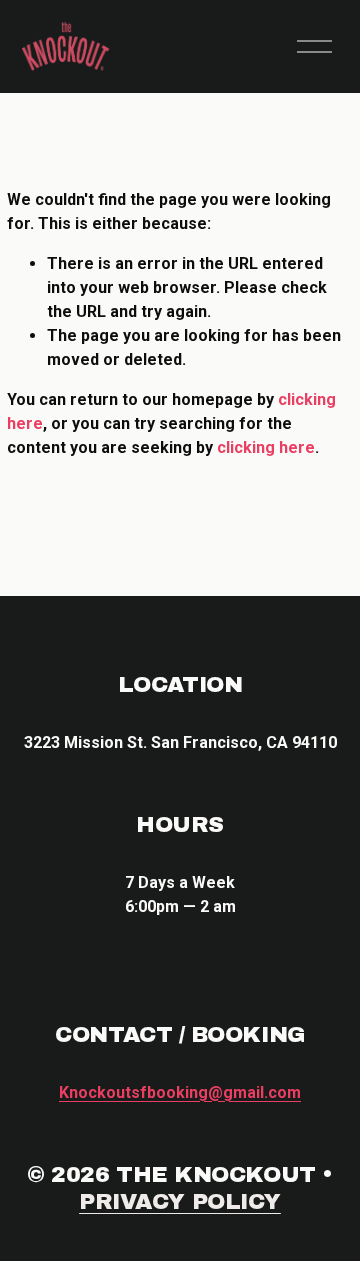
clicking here (266, 447)
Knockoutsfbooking (180, 1092)
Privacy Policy (180, 1201)
